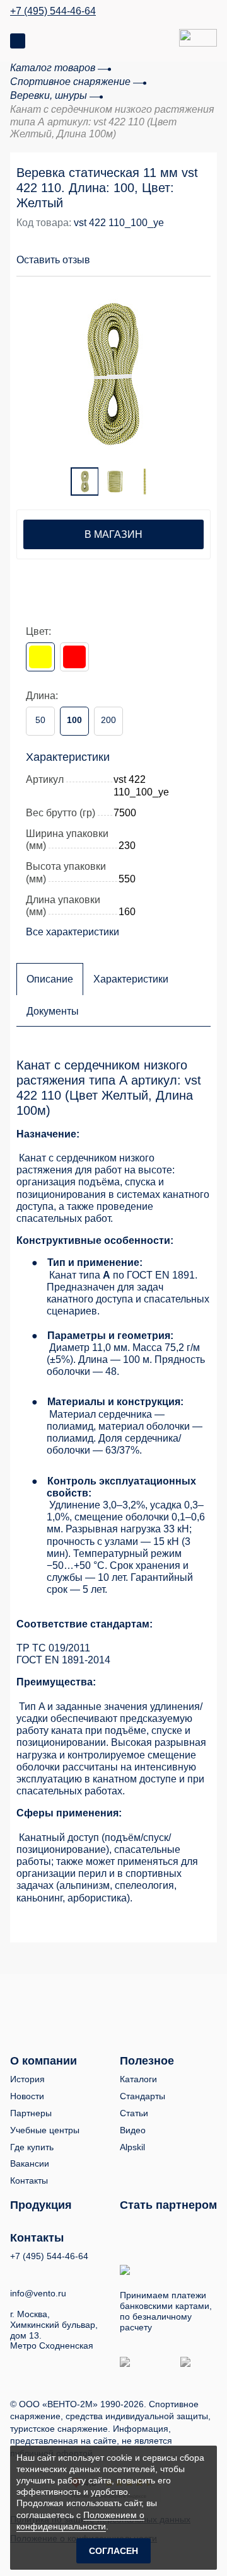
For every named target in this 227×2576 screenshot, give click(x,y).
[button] (153, 253)
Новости (27, 2096)
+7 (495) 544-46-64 (53, 11)
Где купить (32, 2147)
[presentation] (42, 368)
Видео (133, 2130)
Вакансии (30, 2163)
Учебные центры (45, 2130)
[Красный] (74, 657)
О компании (44, 2061)
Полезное (147, 2061)
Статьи (134, 2113)
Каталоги (138, 2079)
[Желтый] (40, 657)
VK (16, 2273)
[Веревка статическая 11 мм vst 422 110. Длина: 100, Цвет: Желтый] (113, 373)
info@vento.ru (38, 2293)
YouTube (39, 2272)
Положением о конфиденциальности (80, 2521)
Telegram (62, 2273)
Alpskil (132, 2147)
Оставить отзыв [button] (53, 260)
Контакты (29, 2180)
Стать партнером (168, 2205)
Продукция (41, 2205)
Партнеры (31, 2113)
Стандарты (143, 2096)
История (27, 2079)
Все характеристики (73, 932)
